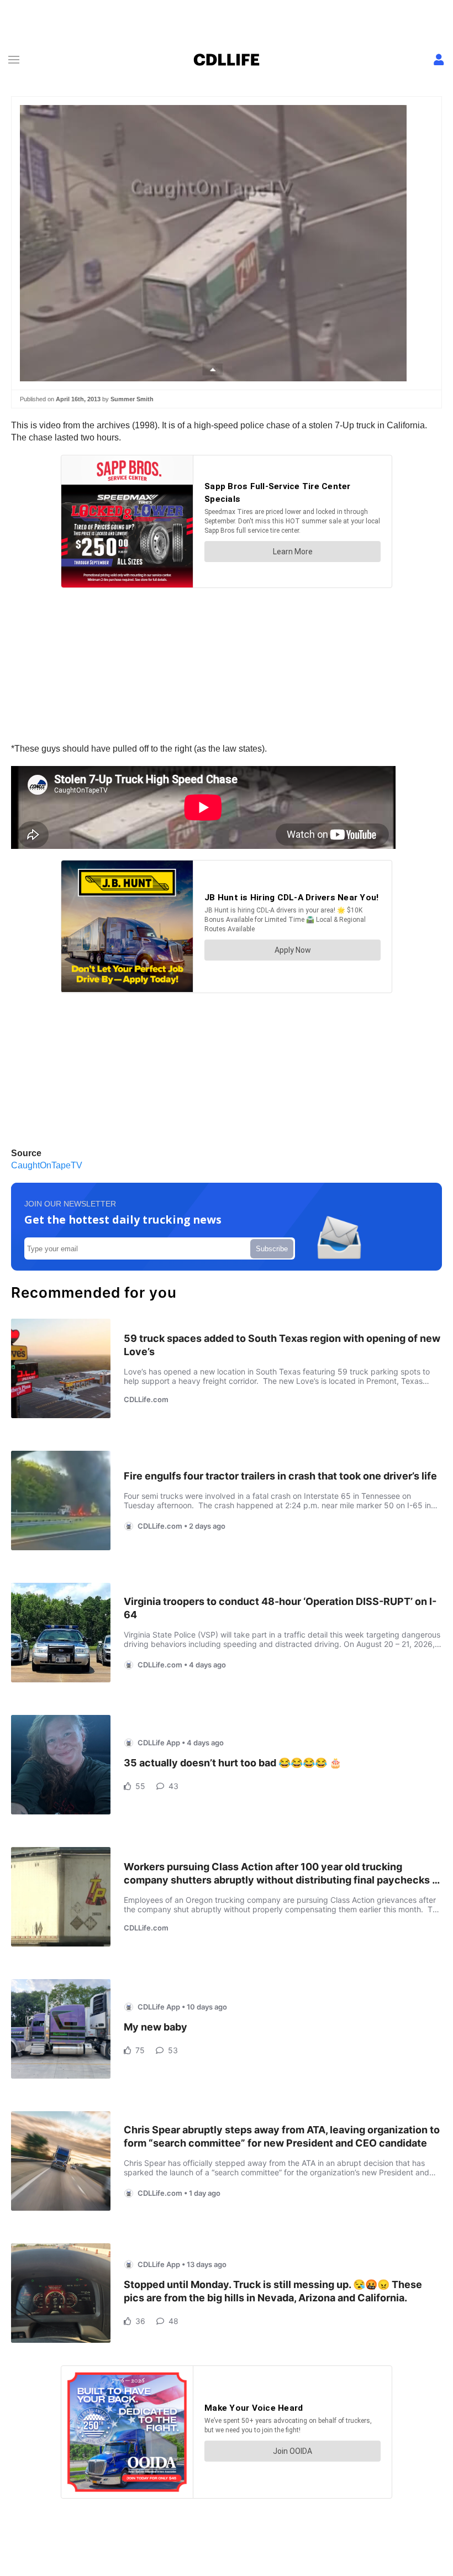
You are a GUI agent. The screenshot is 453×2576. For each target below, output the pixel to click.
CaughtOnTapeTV (47, 1165)
